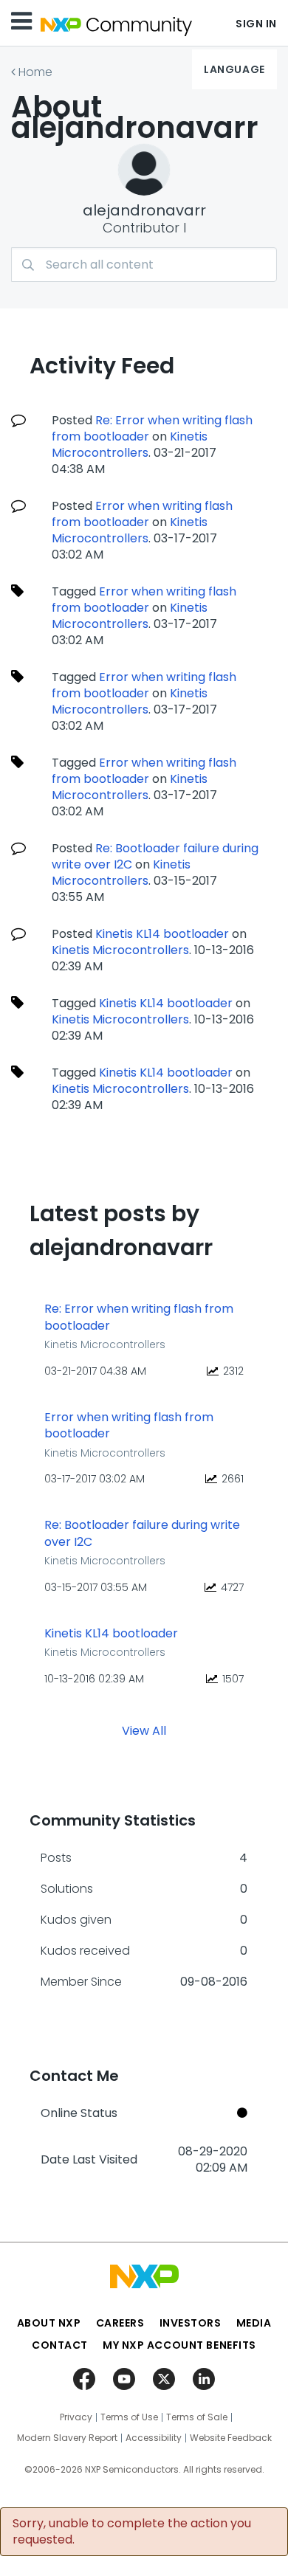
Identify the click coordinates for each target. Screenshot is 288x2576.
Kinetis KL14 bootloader (162, 934)
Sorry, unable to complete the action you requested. (132, 2532)
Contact (60, 2345)
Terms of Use (129, 2417)
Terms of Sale (197, 2417)
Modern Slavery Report (67, 2438)
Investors (191, 2323)
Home (35, 72)
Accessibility (154, 2438)
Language (234, 69)
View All (144, 1731)
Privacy (76, 2417)
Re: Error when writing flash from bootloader (152, 428)
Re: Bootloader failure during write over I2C (142, 1534)
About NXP (49, 2323)
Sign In (256, 24)
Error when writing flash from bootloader (142, 514)
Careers (120, 2323)
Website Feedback (231, 2438)
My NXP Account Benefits (179, 2345)
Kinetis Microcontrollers (130, 445)
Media (254, 2323)
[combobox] (144, 265)
